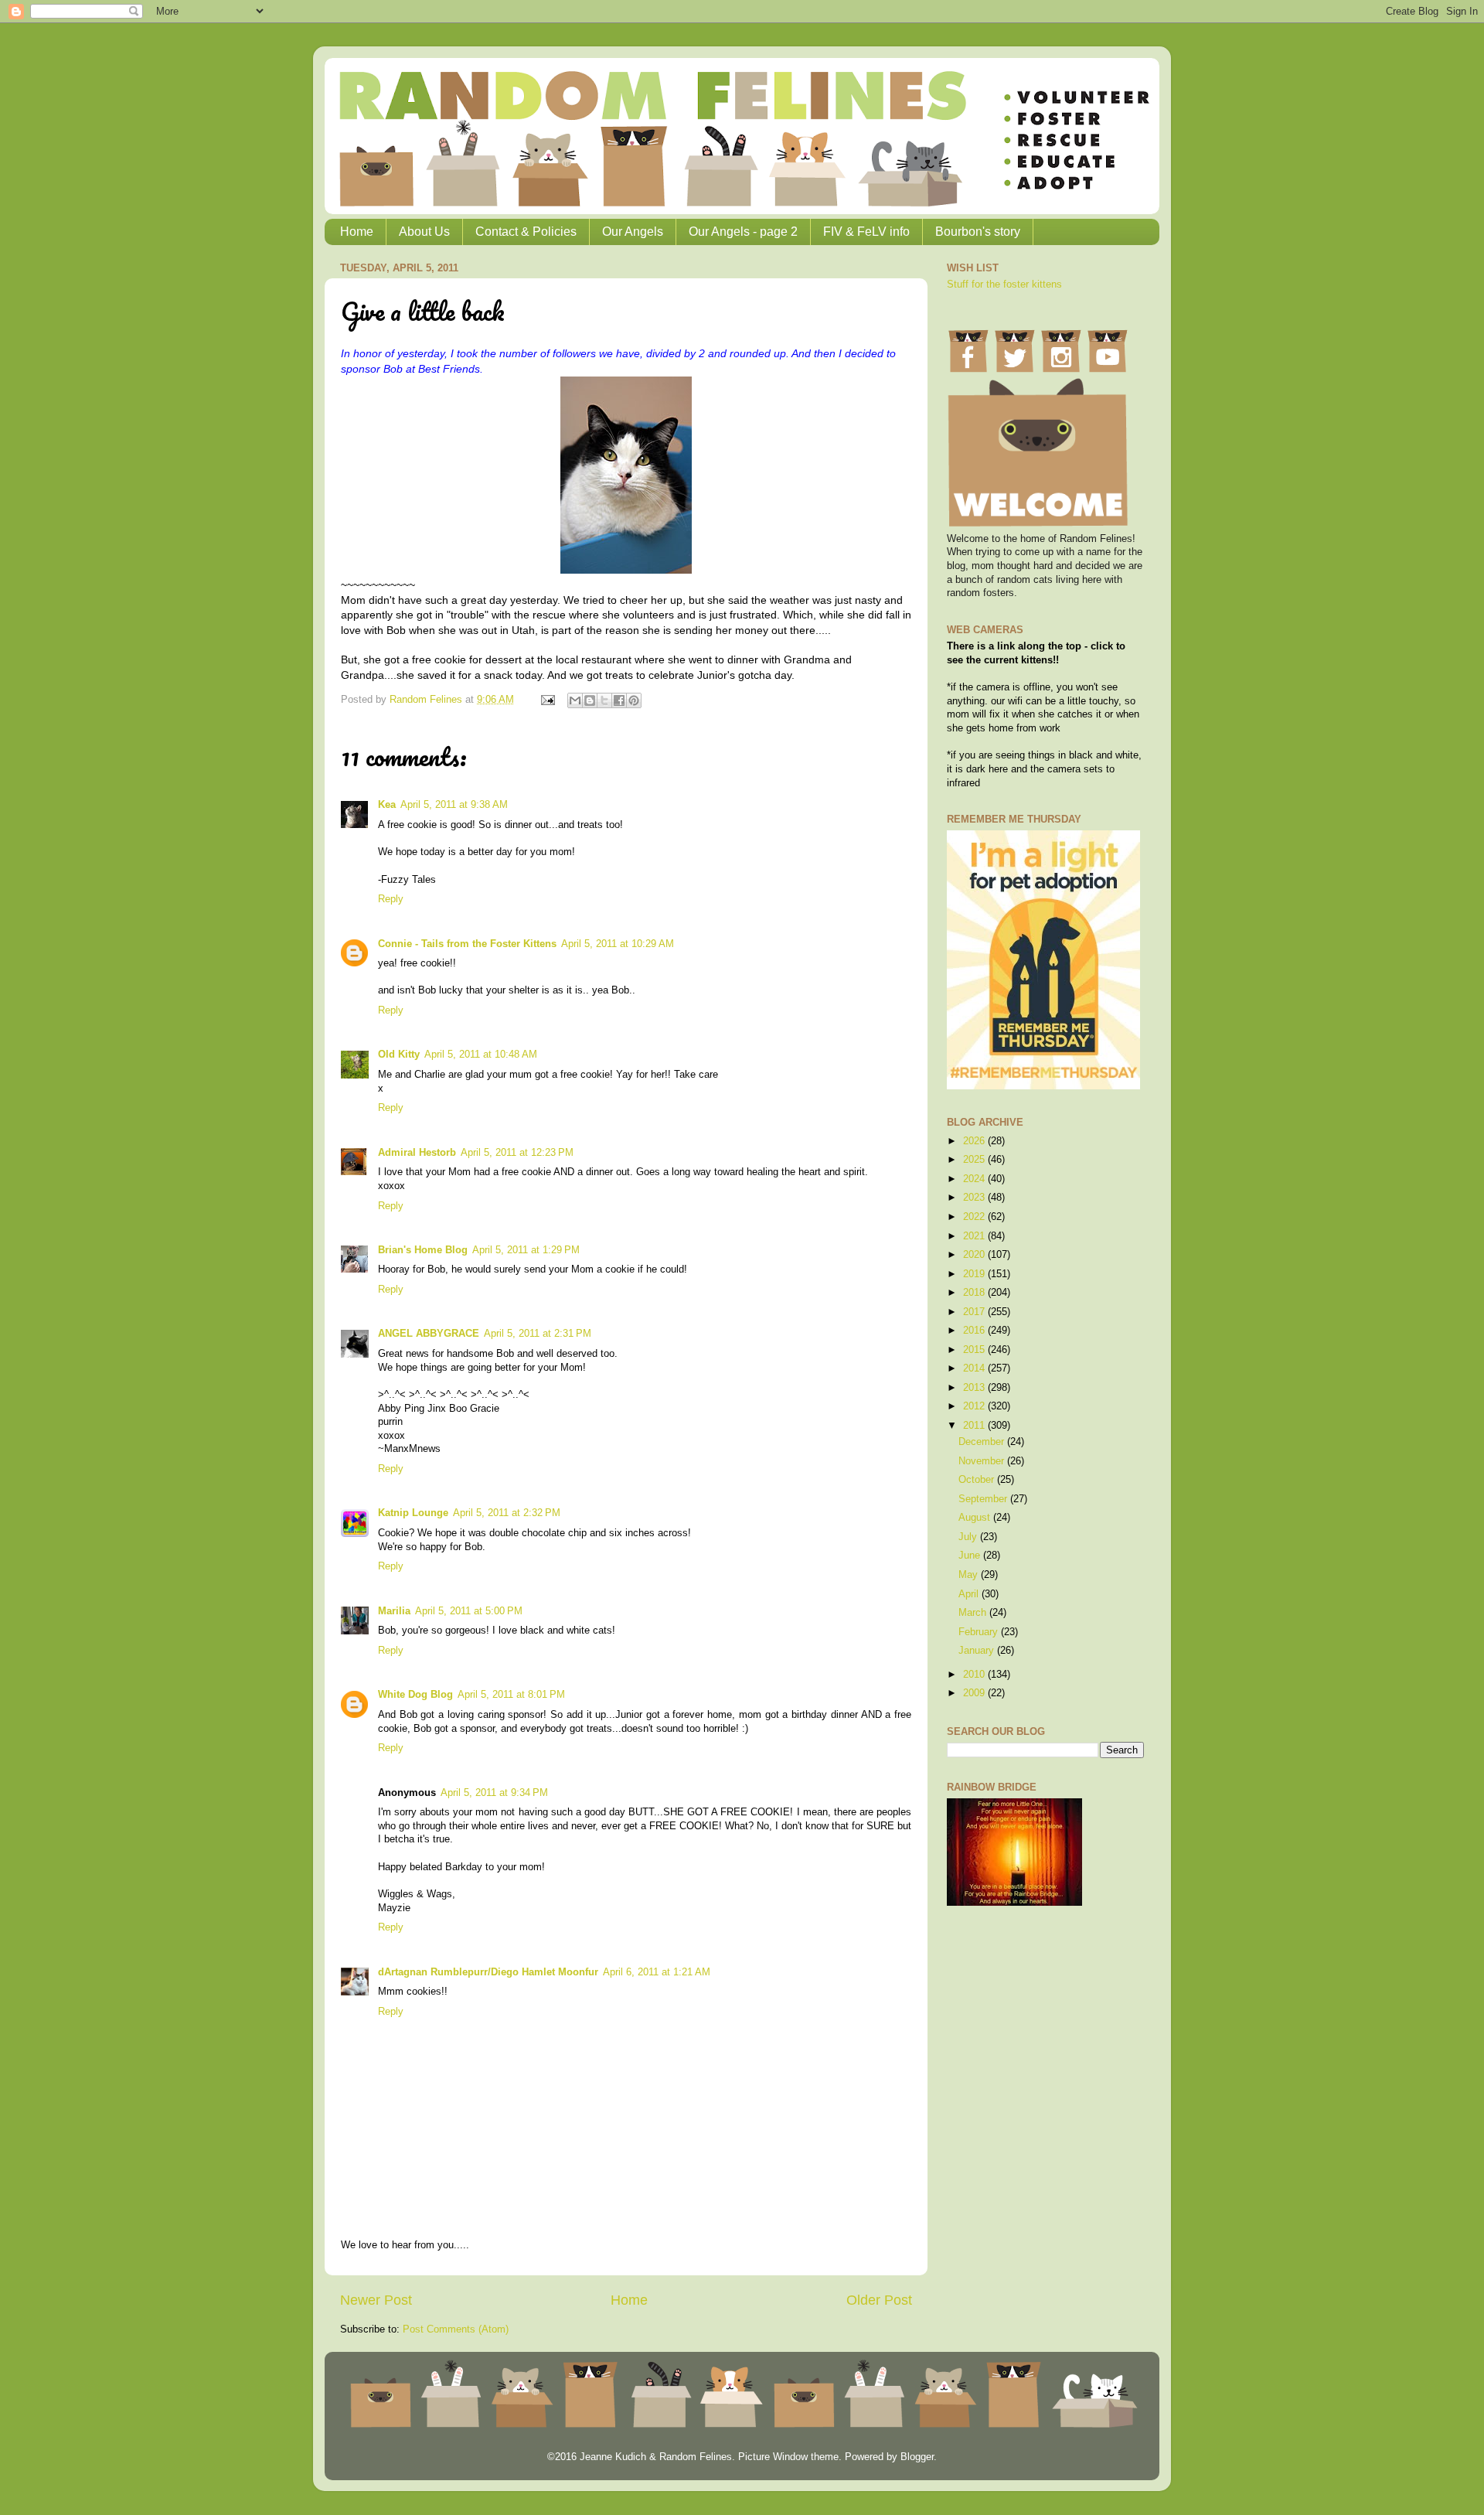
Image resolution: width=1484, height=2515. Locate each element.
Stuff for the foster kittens (1004, 285)
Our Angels (633, 232)
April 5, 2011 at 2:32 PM (507, 1513)
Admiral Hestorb (417, 1153)
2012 (975, 1406)
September (984, 1499)
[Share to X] (604, 700)
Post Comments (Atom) (456, 2329)
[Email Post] (547, 700)
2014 (975, 1368)
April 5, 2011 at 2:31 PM (538, 1334)
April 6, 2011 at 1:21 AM (657, 1972)
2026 (975, 1141)
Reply (391, 899)
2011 (975, 1426)
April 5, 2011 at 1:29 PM (526, 1250)
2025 (975, 1160)
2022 (975, 1217)
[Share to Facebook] (619, 700)
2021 (975, 1236)
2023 (975, 1198)
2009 (975, 1693)
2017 (975, 1312)
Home (357, 232)
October (978, 1480)
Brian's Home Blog (423, 1250)
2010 (975, 1675)
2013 (975, 1388)
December (983, 1442)
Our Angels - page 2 (743, 232)
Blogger (917, 2457)
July (969, 1537)
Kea (387, 805)
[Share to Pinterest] (634, 700)
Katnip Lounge (413, 1513)
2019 (975, 1274)
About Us (424, 232)
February (980, 1632)
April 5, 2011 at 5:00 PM (469, 1611)
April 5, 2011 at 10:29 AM (618, 944)
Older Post (879, 2300)
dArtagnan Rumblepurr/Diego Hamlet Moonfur (488, 1972)
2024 (975, 1179)
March (974, 1613)
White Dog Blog (415, 1695)
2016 (975, 1331)
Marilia (394, 1611)
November (983, 1461)
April (970, 1594)
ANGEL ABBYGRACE (429, 1334)
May (970, 1575)
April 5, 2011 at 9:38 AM (454, 805)
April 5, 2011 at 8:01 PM (511, 1695)
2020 (975, 1255)
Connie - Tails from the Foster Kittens (467, 944)
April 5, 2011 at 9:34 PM (494, 1793)
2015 (975, 1350)
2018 (975, 1293)
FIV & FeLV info (866, 232)
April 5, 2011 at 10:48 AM (481, 1055)
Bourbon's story (978, 232)
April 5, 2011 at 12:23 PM (517, 1153)
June (971, 1556)
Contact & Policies (526, 232)
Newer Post (376, 2300)
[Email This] (575, 700)
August (976, 1518)
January (978, 1651)
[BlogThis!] (590, 700)
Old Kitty (399, 1055)
